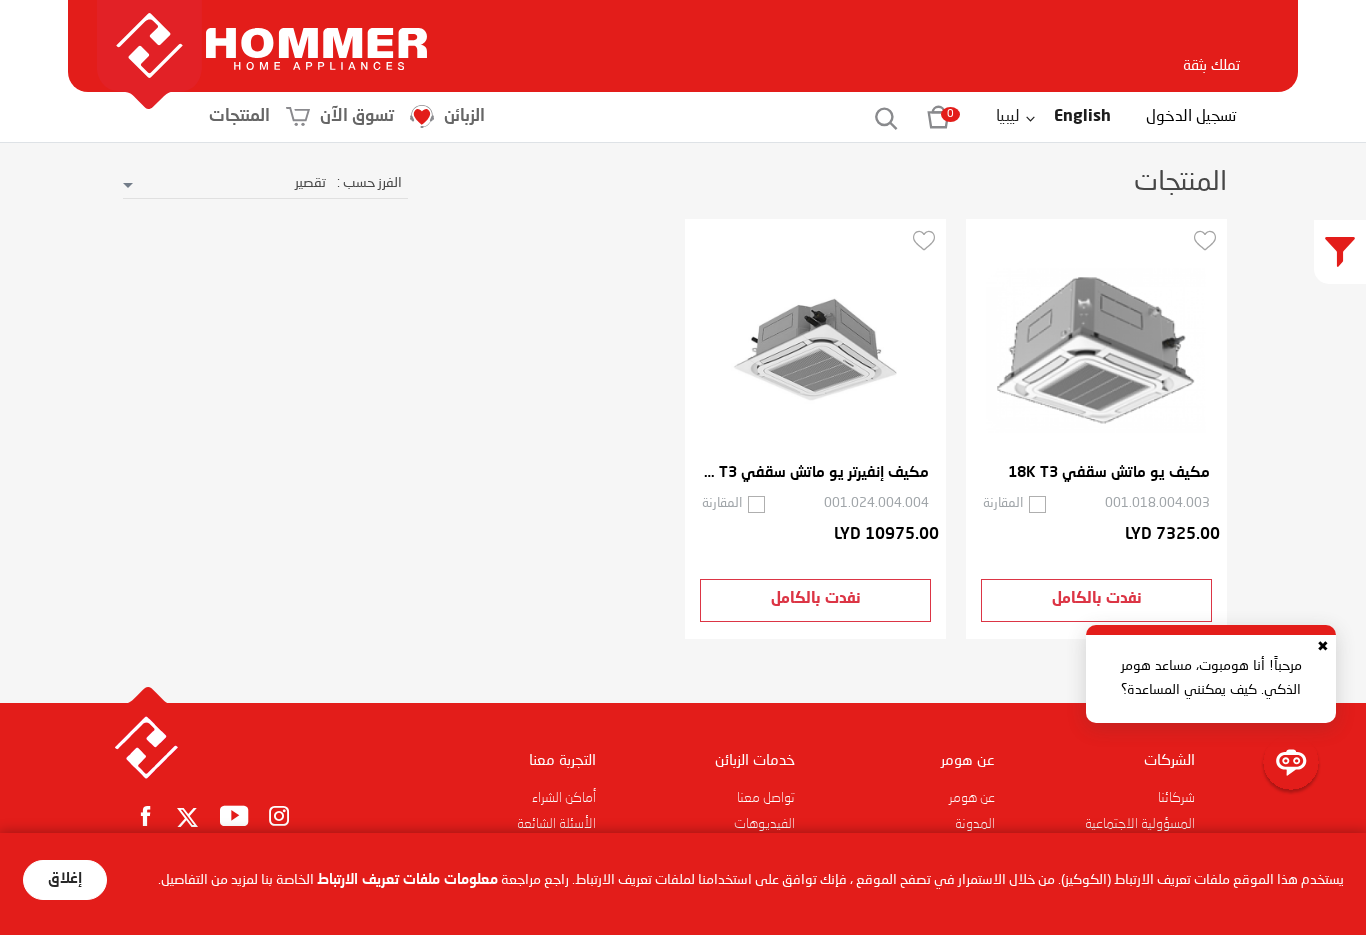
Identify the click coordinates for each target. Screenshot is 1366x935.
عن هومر (972, 798)
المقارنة (1003, 503)
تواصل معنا (766, 798)
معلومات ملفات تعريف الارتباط (407, 880)
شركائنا (1176, 798)
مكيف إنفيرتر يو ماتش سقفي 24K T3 (815, 473)
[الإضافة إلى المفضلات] (1205, 240)
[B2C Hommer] (316, 29)
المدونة (975, 824)
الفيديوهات (764, 824)
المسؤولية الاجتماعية (1140, 824)
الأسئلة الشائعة (556, 824)
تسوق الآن (357, 116)
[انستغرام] (279, 815)
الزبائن (464, 116)
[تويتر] (188, 818)
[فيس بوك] (145, 815)
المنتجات (239, 116)
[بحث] (875, 117)
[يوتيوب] (234, 815)
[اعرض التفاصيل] (1096, 351)
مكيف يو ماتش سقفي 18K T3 (1109, 473)
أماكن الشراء (564, 798)
